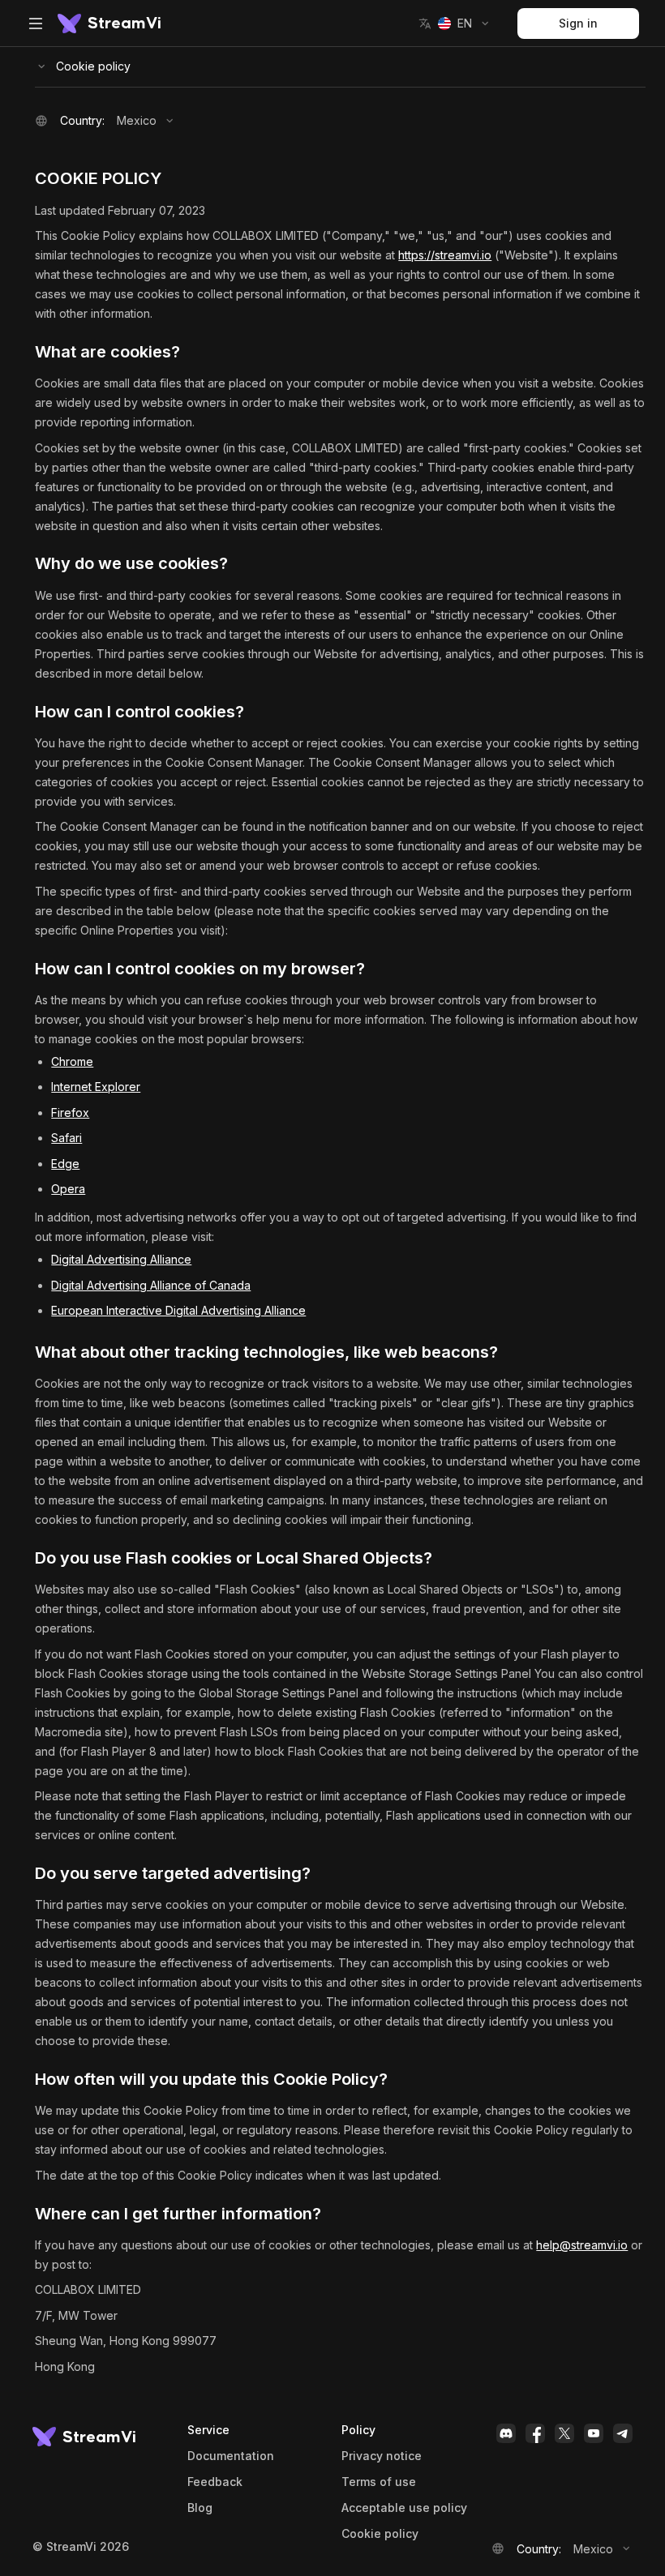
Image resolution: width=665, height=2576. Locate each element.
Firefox (70, 1113)
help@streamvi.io (582, 2245)
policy (380, 2534)
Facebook (535, 2433)
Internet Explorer (96, 1087)
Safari (66, 1138)
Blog (200, 2508)
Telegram (623, 2433)
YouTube (594, 2433)
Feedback (215, 2482)
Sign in (578, 23)
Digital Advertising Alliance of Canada (151, 1285)
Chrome (72, 1061)
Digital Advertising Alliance (121, 1259)
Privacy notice (382, 2456)
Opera (68, 1189)
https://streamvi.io (445, 255)
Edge (65, 1164)
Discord (506, 2433)
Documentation (231, 2456)
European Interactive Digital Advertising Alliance (178, 1310)
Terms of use (379, 2482)
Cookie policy (93, 66)
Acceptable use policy (404, 2508)
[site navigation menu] (36, 24)
